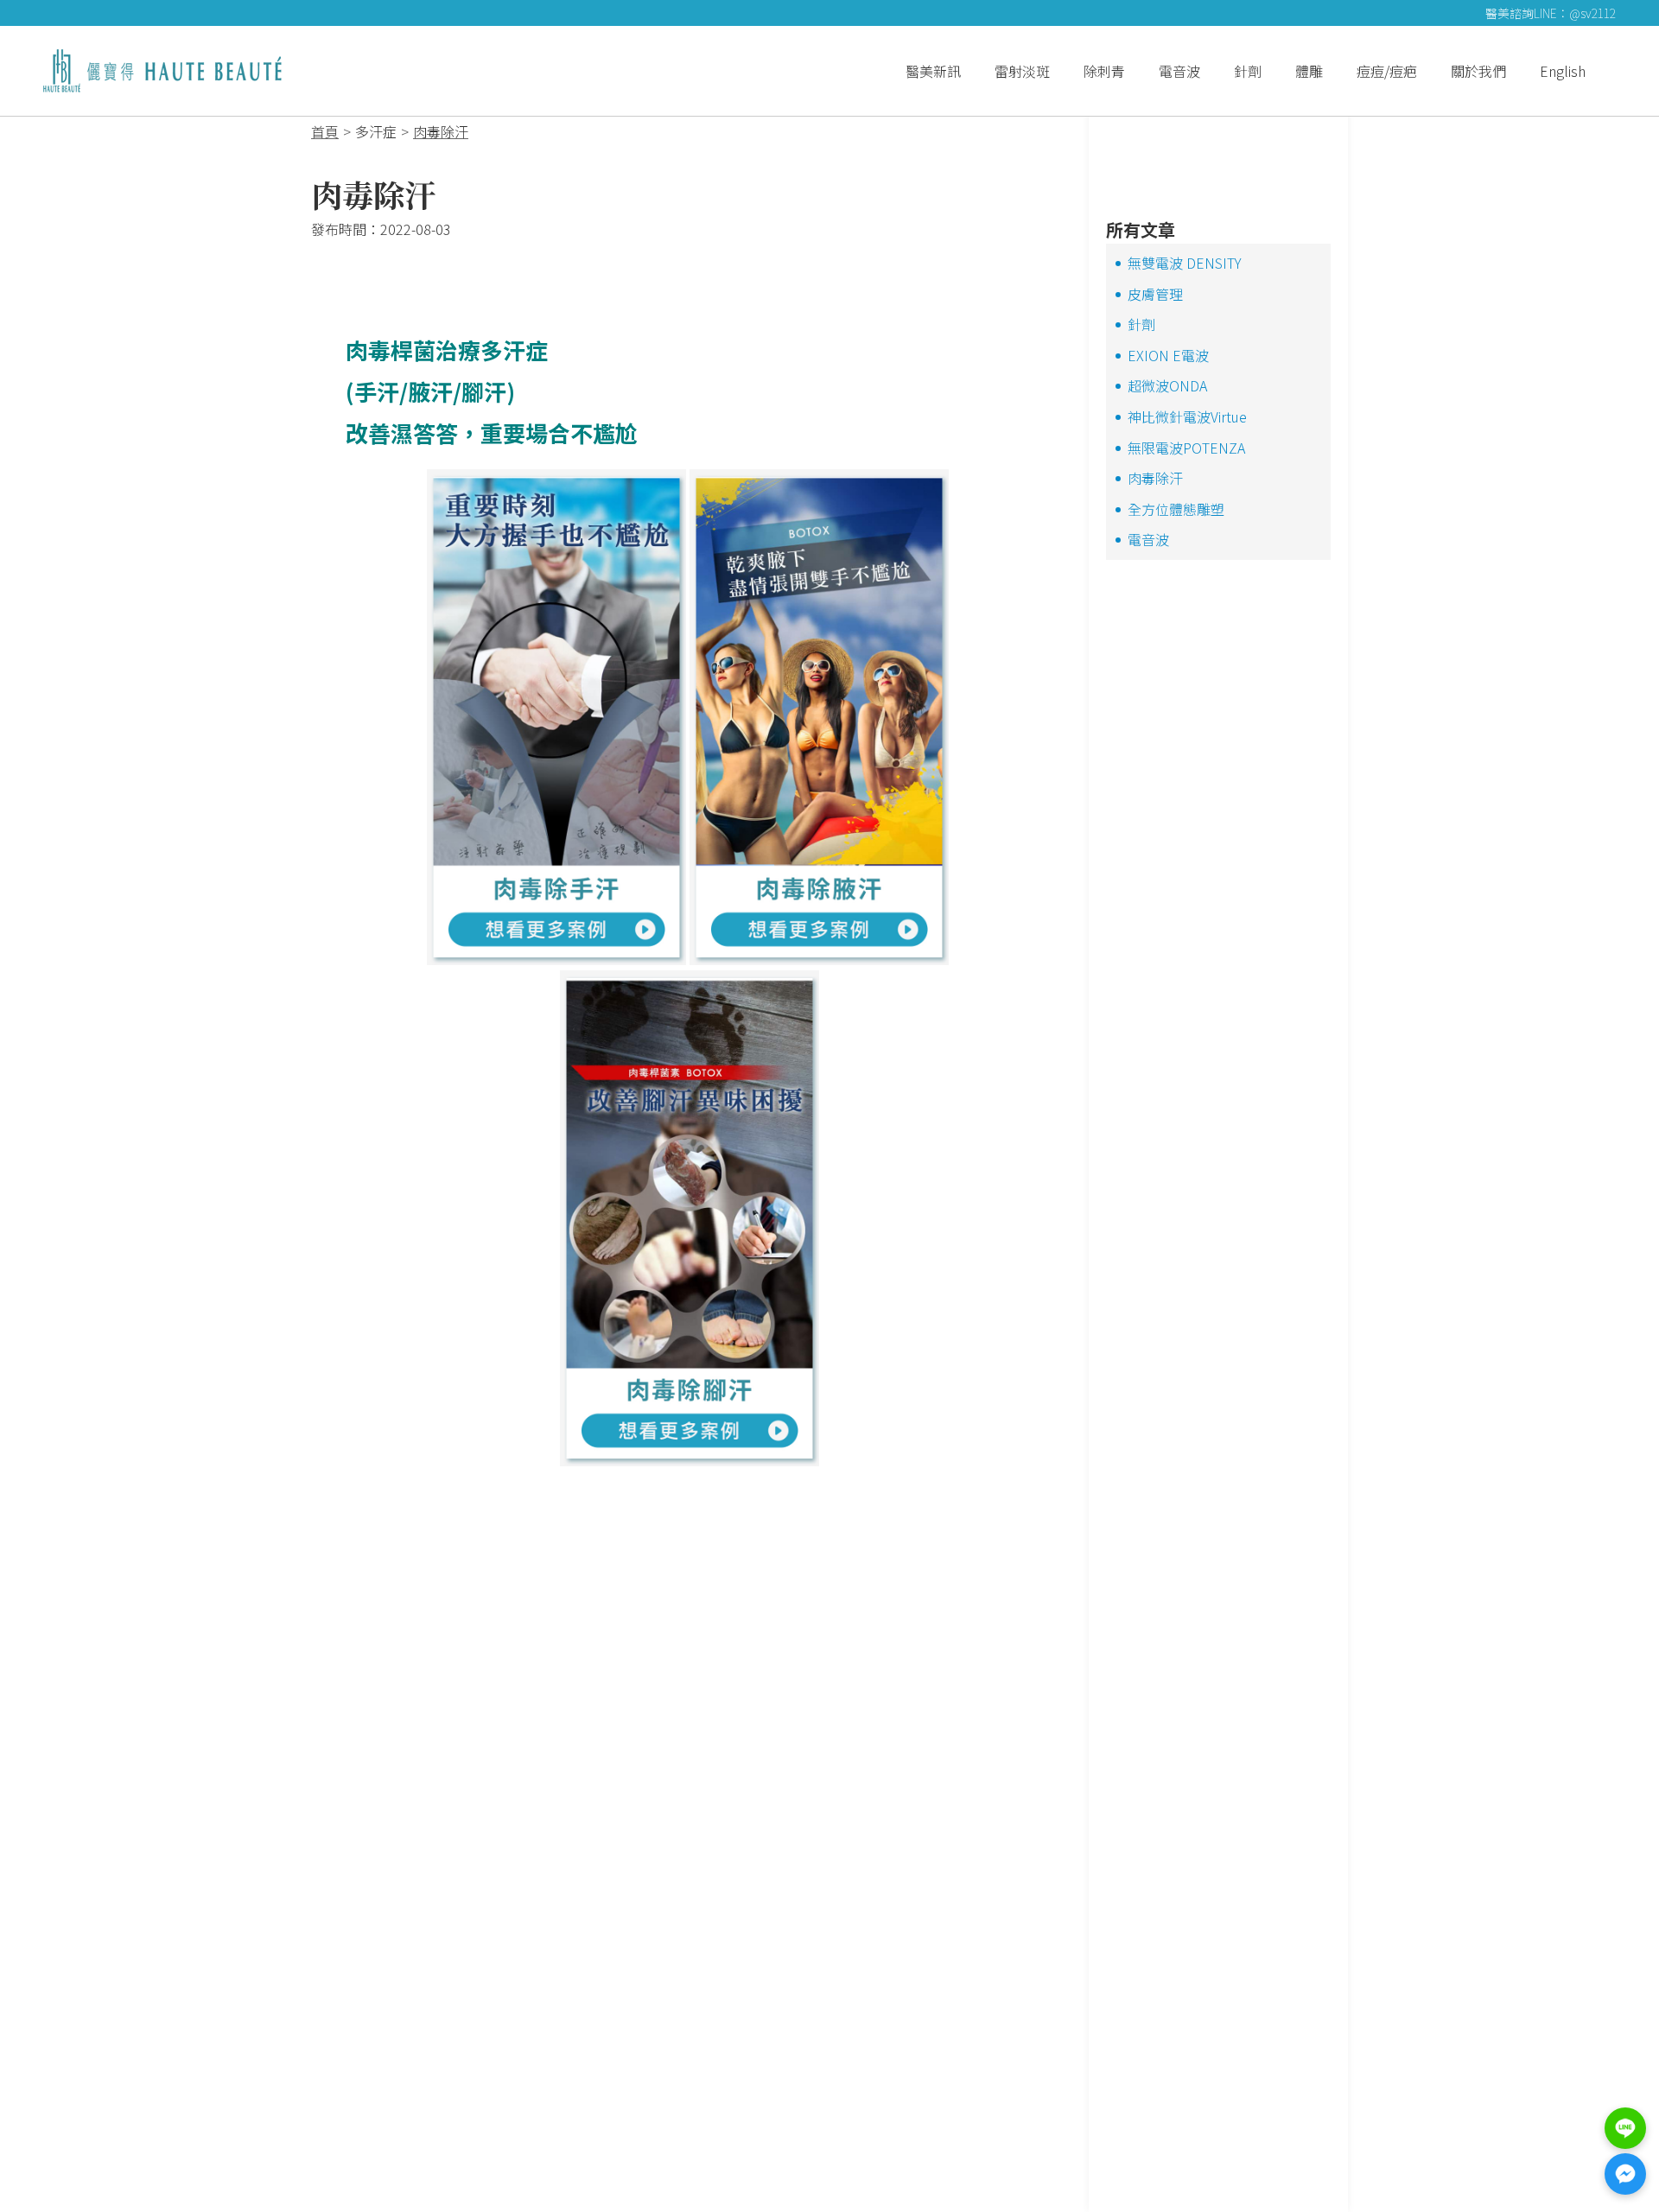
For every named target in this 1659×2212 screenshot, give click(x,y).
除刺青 (1104, 71)
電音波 (1179, 71)
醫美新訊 (933, 71)
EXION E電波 (1168, 355)
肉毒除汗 (1155, 478)
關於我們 (1478, 71)
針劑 (1248, 71)
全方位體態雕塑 (1176, 509)
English (1563, 71)
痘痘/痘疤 (1387, 71)
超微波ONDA (1167, 385)
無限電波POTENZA (1186, 448)
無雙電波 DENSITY (1185, 263)
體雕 (1309, 71)
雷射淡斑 (1022, 71)
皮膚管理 (1155, 294)
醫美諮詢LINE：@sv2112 (1551, 13)
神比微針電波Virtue (1187, 416)
